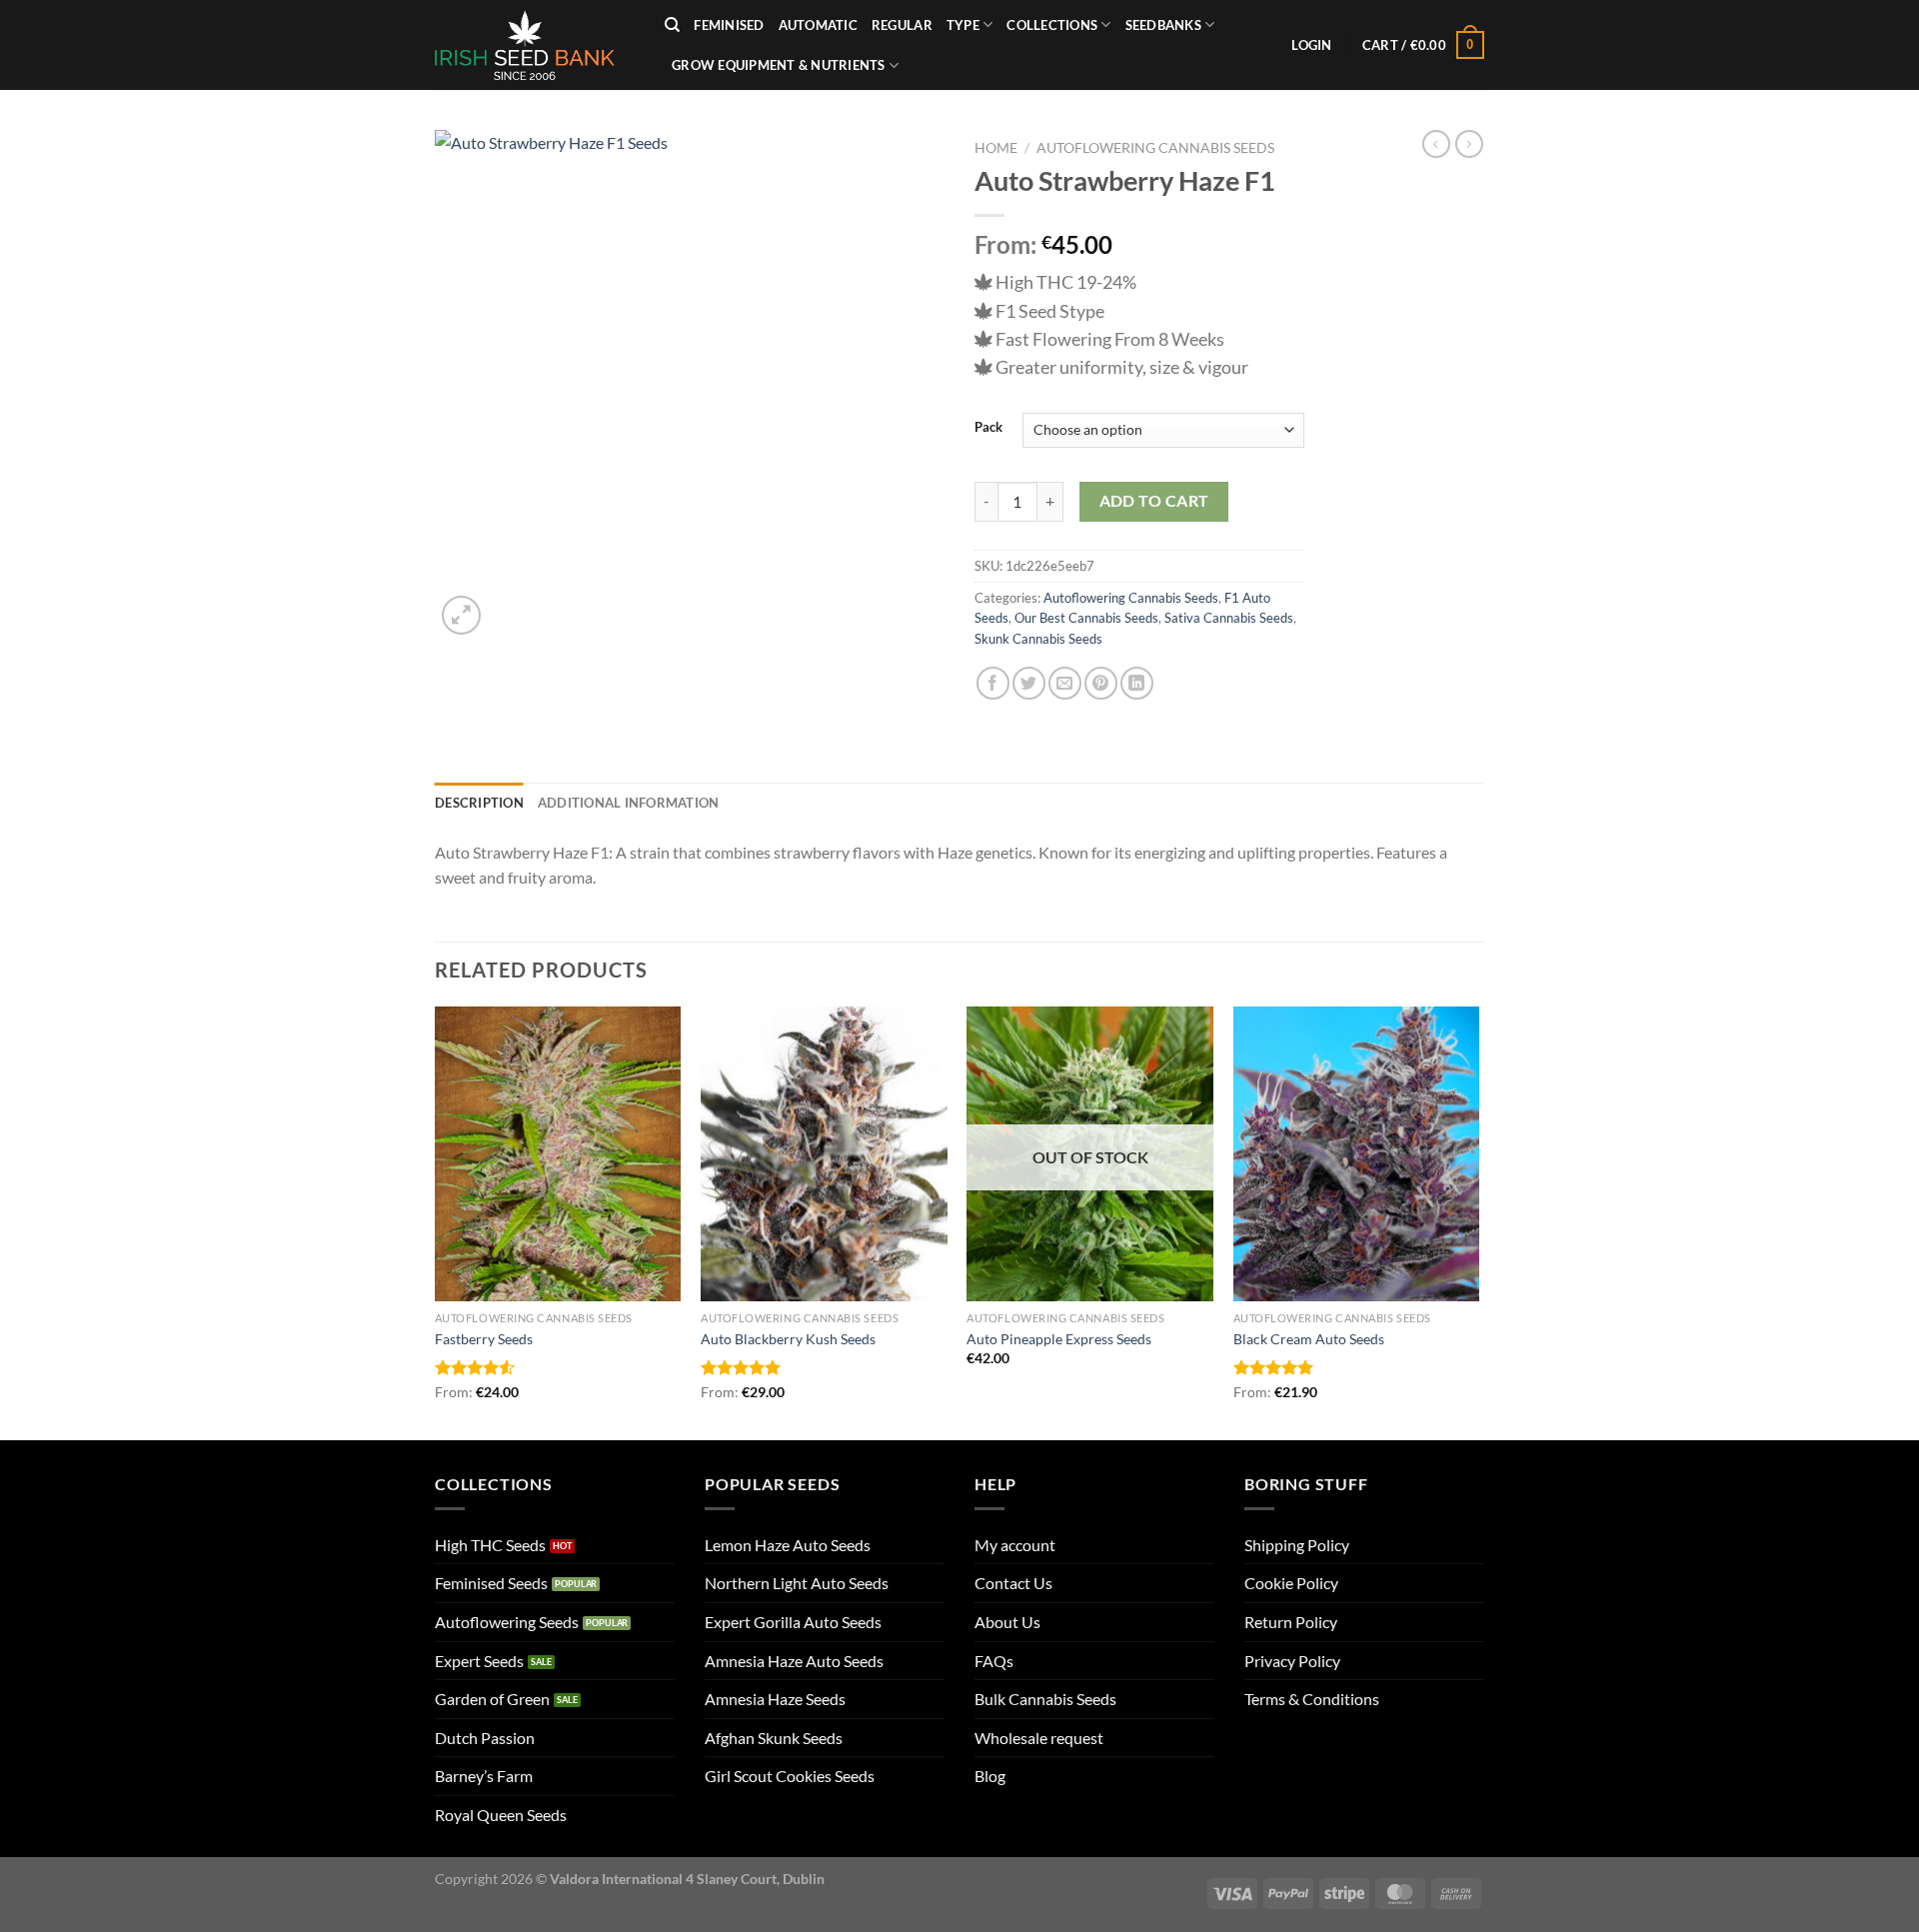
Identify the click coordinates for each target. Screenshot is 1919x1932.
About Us (1007, 1622)
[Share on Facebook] (993, 683)
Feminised (729, 25)
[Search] (672, 25)
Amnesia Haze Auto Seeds (794, 1661)
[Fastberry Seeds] (558, 1154)
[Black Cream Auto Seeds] (1357, 1154)
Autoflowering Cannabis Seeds (1155, 148)
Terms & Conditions (1312, 1699)
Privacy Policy (1292, 1661)
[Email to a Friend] (1065, 683)
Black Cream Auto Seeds (1309, 1339)
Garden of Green (492, 1699)
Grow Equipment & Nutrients (779, 65)
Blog (990, 1776)
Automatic (818, 25)
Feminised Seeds (491, 1583)
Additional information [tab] (629, 803)
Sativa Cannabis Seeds (1229, 618)
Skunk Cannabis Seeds (1038, 639)
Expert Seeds (479, 1661)
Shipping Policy (1297, 1545)
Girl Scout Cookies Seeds (790, 1776)
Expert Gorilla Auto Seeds (793, 1622)
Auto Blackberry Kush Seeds (788, 1339)
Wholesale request (1039, 1738)
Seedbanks (1163, 25)
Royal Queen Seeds (501, 1815)
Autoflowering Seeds (507, 1622)
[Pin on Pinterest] (1101, 683)
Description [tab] (479, 803)
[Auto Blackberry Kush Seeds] (824, 1154)
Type (963, 25)
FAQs (994, 1661)
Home (996, 148)
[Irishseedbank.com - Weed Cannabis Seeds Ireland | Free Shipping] (535, 45)
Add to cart (1154, 501)
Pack (988, 428)
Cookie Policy (1291, 1583)
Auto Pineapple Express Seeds (1059, 1339)
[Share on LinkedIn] (1137, 683)
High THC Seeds (490, 1545)
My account (1015, 1545)
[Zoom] (461, 615)
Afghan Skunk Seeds (774, 1738)
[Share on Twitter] (1029, 683)
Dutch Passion (485, 1738)
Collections (1052, 25)
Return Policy (1291, 1622)
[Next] (1478, 1221)
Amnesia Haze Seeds (775, 1699)
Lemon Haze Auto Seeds (788, 1545)
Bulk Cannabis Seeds (1045, 1699)
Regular (902, 25)
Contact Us (1013, 1583)
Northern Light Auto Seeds (797, 1583)
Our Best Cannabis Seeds (1086, 618)
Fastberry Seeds (484, 1339)
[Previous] (436, 1221)
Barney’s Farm (484, 1776)
